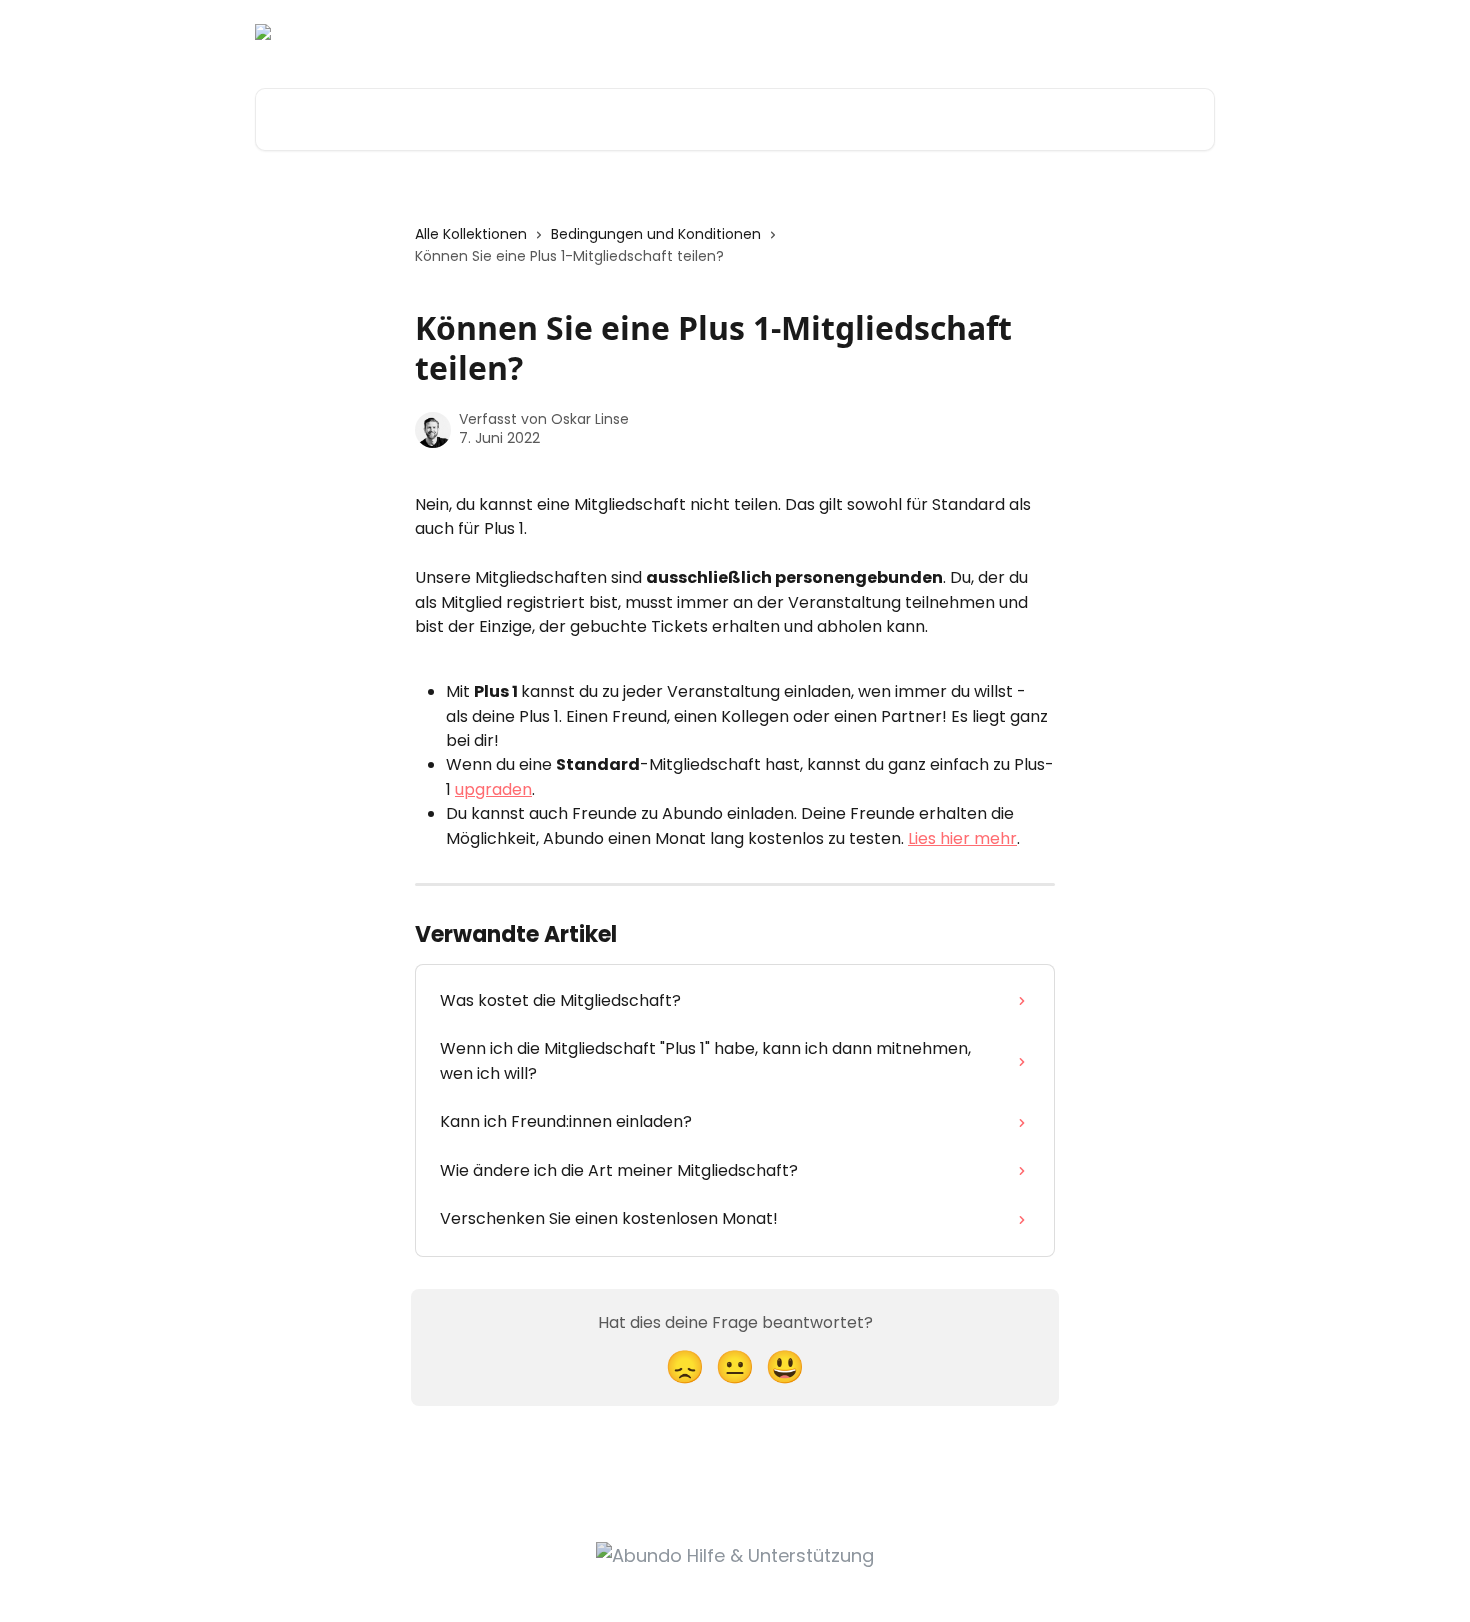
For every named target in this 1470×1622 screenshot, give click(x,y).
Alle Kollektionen (471, 234)
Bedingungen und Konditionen (656, 234)
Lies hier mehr (962, 838)
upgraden (493, 789)
